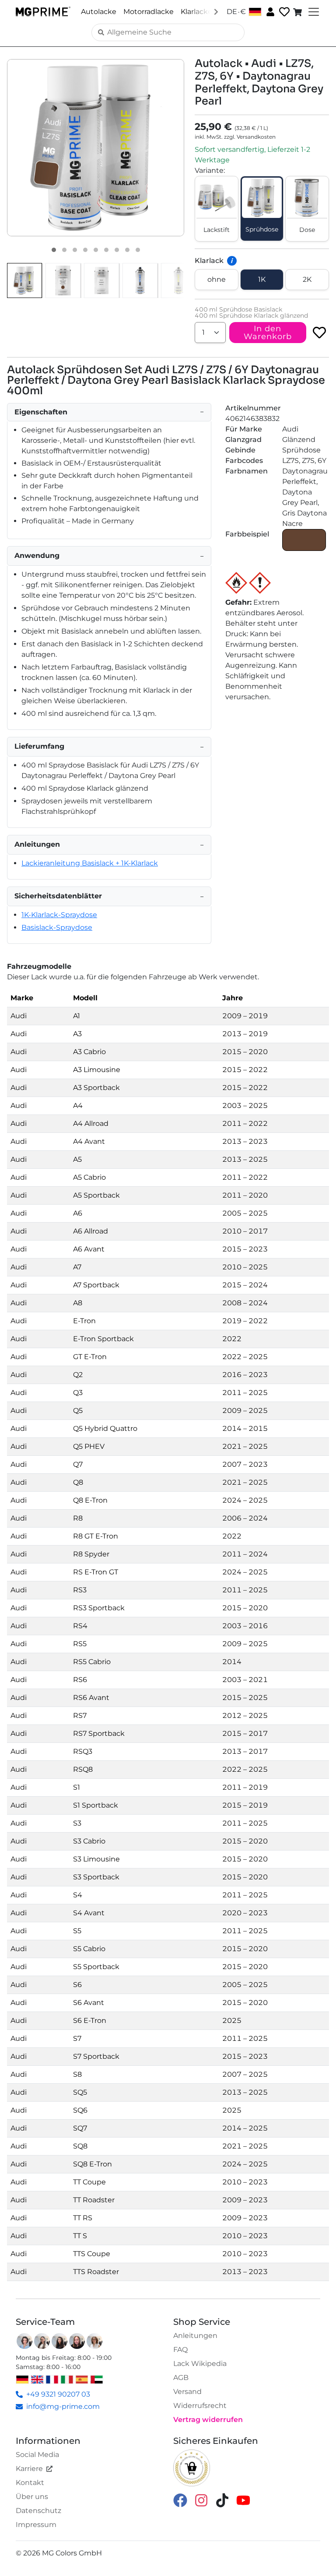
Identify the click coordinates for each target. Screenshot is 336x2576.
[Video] (138, 250)
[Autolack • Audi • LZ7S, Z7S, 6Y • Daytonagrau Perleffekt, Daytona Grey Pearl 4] (85, 250)
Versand (187, 2392)
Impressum (36, 2525)
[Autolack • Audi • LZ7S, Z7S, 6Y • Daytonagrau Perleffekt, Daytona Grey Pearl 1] (54, 250)
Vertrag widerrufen (208, 2420)
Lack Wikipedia (200, 2364)
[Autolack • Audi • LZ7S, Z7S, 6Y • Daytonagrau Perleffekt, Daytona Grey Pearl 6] (106, 250)
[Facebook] (180, 2500)
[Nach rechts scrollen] (216, 11)
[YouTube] (243, 2500)
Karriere (29, 2469)
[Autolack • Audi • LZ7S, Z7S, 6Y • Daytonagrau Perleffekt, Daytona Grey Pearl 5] (96, 250)
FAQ (180, 2350)
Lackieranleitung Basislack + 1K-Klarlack (90, 863)
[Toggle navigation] (313, 12)
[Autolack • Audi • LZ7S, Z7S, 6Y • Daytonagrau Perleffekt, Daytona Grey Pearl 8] (127, 250)
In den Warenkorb (268, 333)
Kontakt (30, 2483)
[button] (96, 148)
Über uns (32, 2497)
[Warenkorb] (298, 12)
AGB (181, 2378)
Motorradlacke (149, 12)
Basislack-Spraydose (57, 927)
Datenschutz (38, 2511)
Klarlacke (196, 12)
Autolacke (99, 12)
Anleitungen (195, 2336)
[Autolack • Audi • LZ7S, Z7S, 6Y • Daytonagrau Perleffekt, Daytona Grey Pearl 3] (75, 250)
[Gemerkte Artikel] (283, 12)
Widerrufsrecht (200, 2406)
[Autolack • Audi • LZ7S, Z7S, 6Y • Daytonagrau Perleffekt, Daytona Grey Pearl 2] (64, 250)
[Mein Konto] (269, 11)
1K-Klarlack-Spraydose (59, 915)
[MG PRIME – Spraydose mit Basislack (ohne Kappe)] (140, 280)
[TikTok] (222, 2500)
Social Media (37, 2455)
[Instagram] (201, 2500)
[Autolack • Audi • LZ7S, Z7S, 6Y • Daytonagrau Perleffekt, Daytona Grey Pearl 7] (117, 250)
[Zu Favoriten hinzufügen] (319, 333)
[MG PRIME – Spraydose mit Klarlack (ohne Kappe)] (178, 280)
